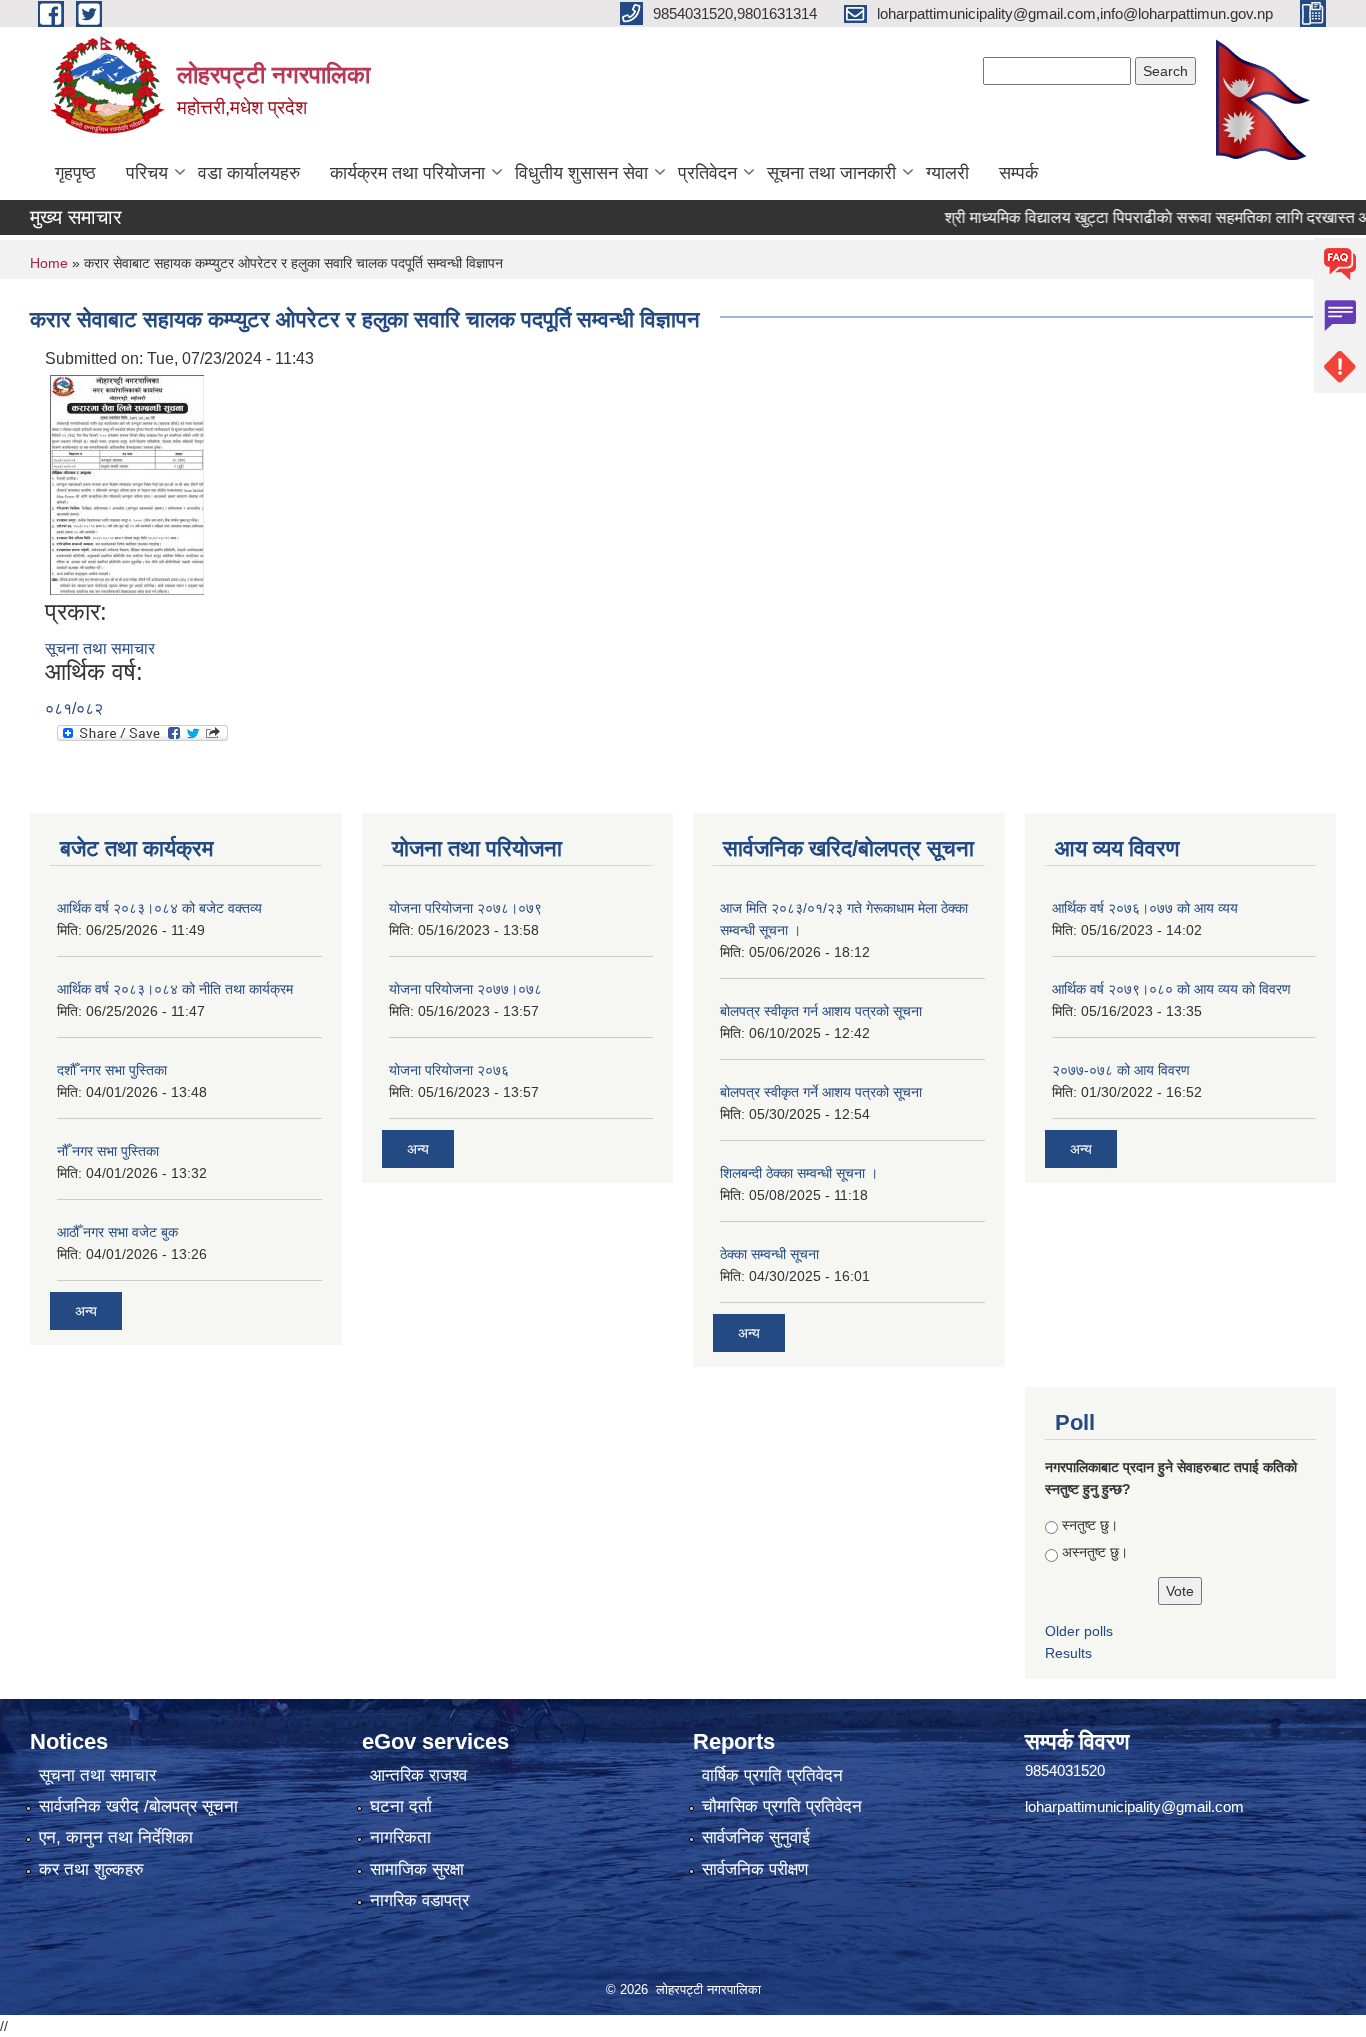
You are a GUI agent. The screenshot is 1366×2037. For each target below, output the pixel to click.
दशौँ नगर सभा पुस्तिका (112, 1070)
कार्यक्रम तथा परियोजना (407, 173)
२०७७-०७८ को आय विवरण (1121, 1070)
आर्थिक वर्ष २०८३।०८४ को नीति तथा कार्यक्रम (175, 989)
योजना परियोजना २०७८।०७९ (465, 908)
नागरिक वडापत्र (419, 1900)
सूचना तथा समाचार (100, 648)
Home (49, 263)
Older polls (1079, 1631)
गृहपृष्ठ (75, 173)
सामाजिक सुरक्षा (417, 1869)
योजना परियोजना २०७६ (449, 1070)
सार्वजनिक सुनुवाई (756, 1837)
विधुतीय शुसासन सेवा (581, 173)
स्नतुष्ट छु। (1090, 1525)
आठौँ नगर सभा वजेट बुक (117, 1232)
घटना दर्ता (401, 1806)
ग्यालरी (947, 173)
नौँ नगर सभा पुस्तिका (108, 1151)
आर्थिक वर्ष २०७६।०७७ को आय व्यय (1145, 908)
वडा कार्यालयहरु (249, 173)
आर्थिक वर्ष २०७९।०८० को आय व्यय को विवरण (1171, 989)
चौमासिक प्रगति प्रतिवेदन (782, 1806)
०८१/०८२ (74, 708)
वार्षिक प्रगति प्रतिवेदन (772, 1775)
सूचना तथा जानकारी (831, 173)
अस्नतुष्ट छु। (1095, 1552)
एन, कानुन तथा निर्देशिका (116, 1837)
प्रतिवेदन (707, 173)
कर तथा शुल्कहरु (91, 1869)
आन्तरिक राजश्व (418, 1775)
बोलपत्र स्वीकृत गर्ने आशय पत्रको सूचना (821, 1092)
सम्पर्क (1018, 173)
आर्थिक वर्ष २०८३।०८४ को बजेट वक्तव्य (159, 908)
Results (1068, 1653)
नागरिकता (400, 1837)
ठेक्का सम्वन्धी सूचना (769, 1254)
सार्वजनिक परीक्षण (755, 1869)
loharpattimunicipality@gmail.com (1134, 1806)
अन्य (86, 1311)
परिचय (147, 173)
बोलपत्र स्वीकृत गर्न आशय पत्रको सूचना (821, 1011)
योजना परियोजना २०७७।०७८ (465, 989)
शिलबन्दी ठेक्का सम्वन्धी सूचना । (799, 1173)
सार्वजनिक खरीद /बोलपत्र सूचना (138, 1806)
